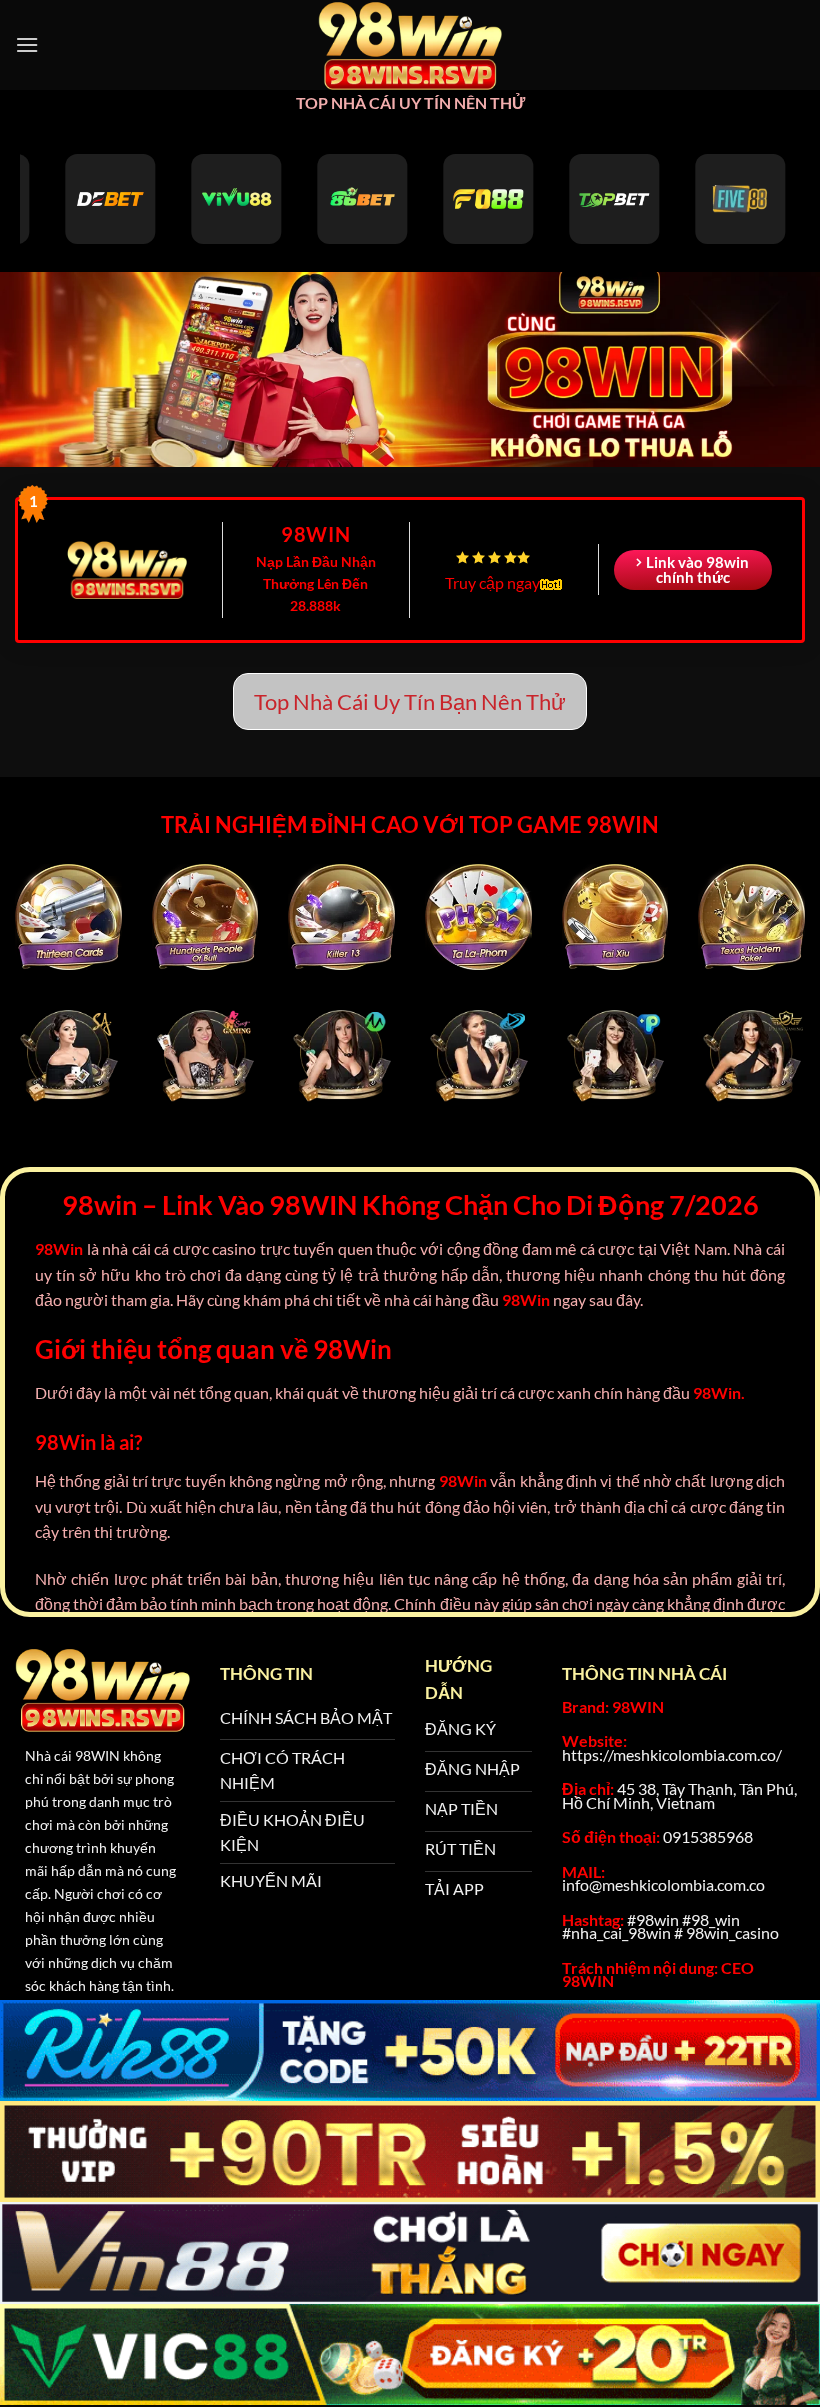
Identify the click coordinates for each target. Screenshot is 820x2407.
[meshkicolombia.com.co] (410, 45)
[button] (27, 44)
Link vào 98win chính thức (697, 569)
